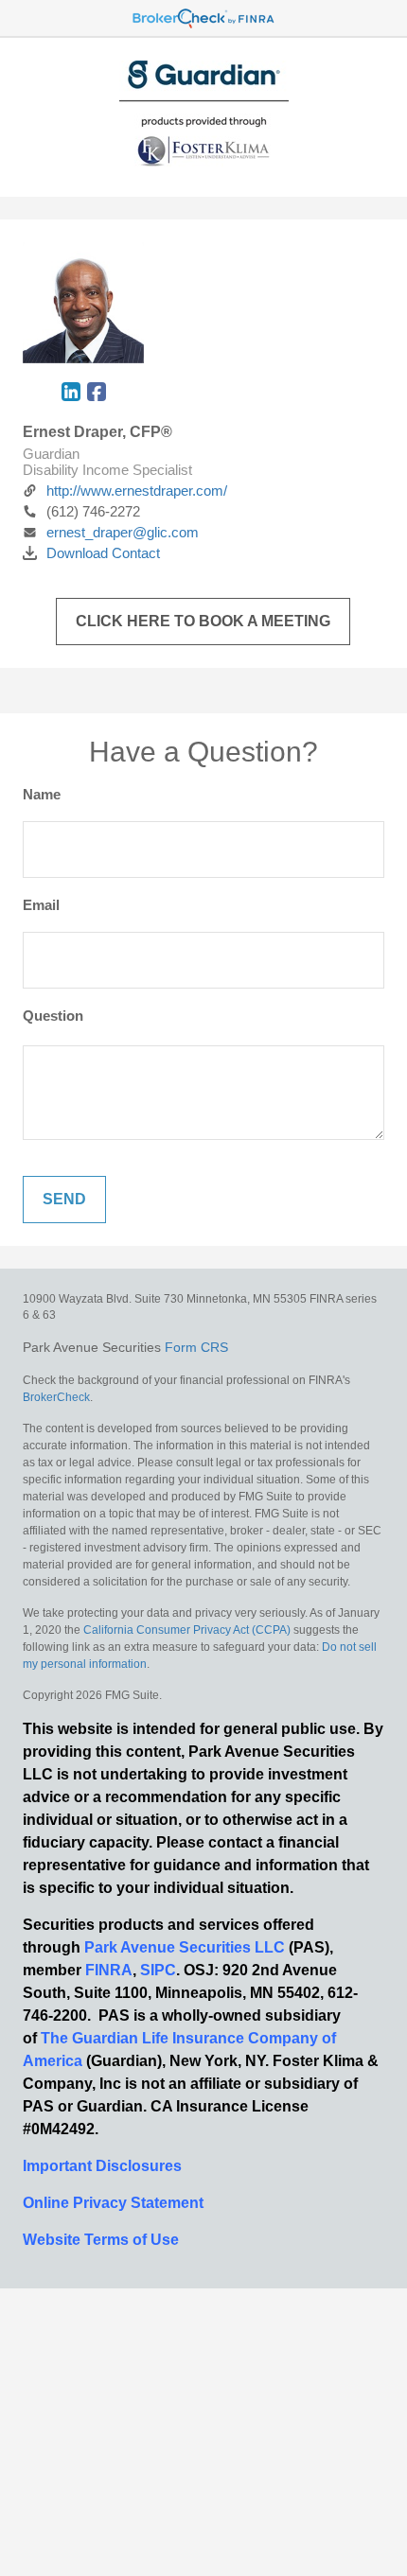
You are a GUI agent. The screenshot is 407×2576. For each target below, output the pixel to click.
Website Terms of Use (101, 2240)
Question (53, 1016)
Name (42, 794)
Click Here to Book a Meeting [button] (203, 621)
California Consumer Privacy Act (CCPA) (187, 1630)
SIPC (158, 1970)
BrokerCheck (56, 1397)
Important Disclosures (102, 2166)
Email (41, 905)
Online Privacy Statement (113, 2203)
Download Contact (103, 553)
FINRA (109, 1970)
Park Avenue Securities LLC (185, 1947)
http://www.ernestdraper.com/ (137, 491)
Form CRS (196, 1347)
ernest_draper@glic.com (123, 532)
